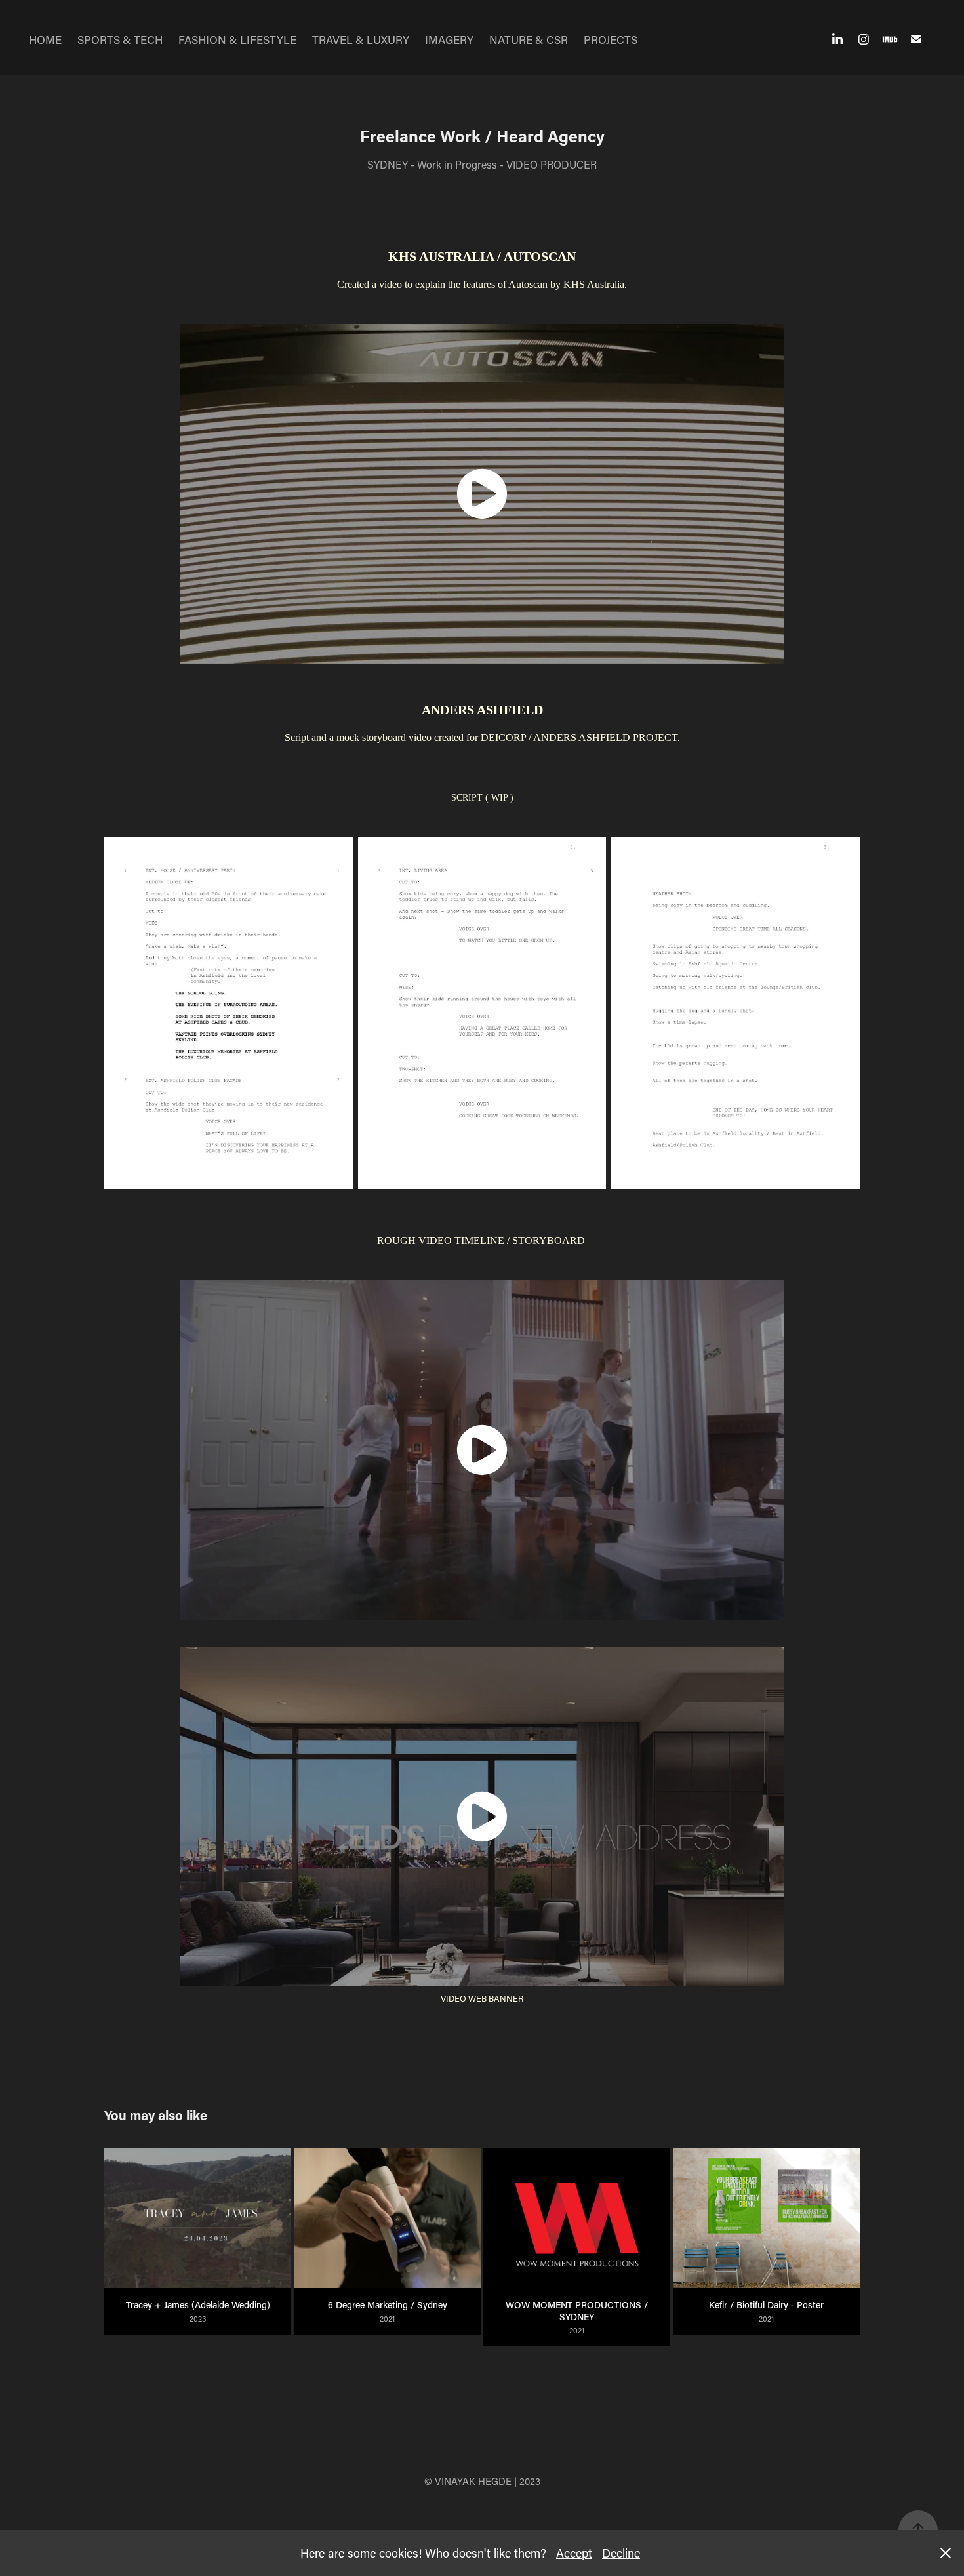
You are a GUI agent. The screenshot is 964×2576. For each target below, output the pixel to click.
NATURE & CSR (529, 39)
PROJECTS (611, 39)
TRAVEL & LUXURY (361, 39)
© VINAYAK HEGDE (468, 2481)
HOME (45, 39)
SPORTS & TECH (120, 39)
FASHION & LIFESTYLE (237, 39)
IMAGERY (449, 39)
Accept (574, 2553)
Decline (621, 2553)
